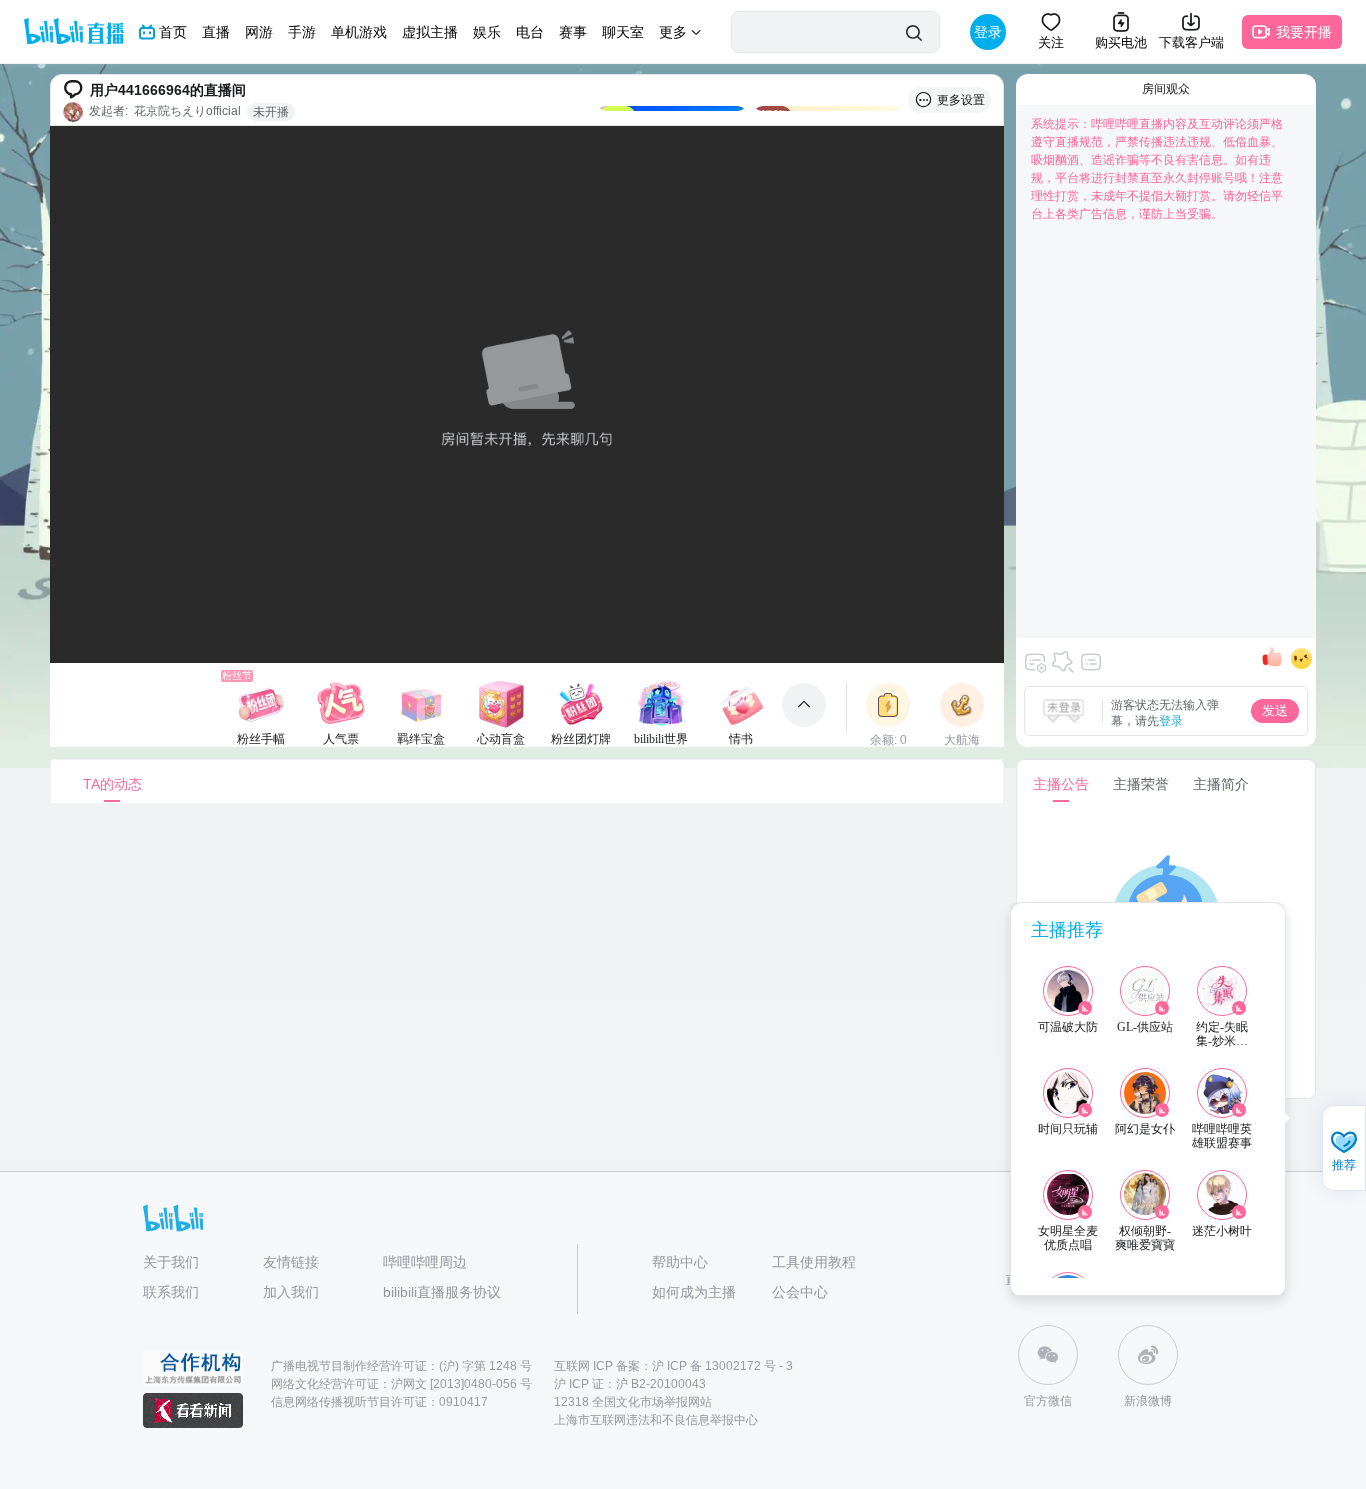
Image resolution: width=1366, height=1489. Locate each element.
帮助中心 (680, 1262)
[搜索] (913, 32)
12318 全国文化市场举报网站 (633, 1402)
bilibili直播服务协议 (442, 1292)
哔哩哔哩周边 (425, 1262)
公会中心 (800, 1292)
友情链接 (291, 1262)
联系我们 (171, 1292)
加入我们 (291, 1292)
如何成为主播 (694, 1292)
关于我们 (171, 1262)
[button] (1344, 1150)
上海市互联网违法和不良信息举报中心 (656, 1420)
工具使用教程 (814, 1262)
